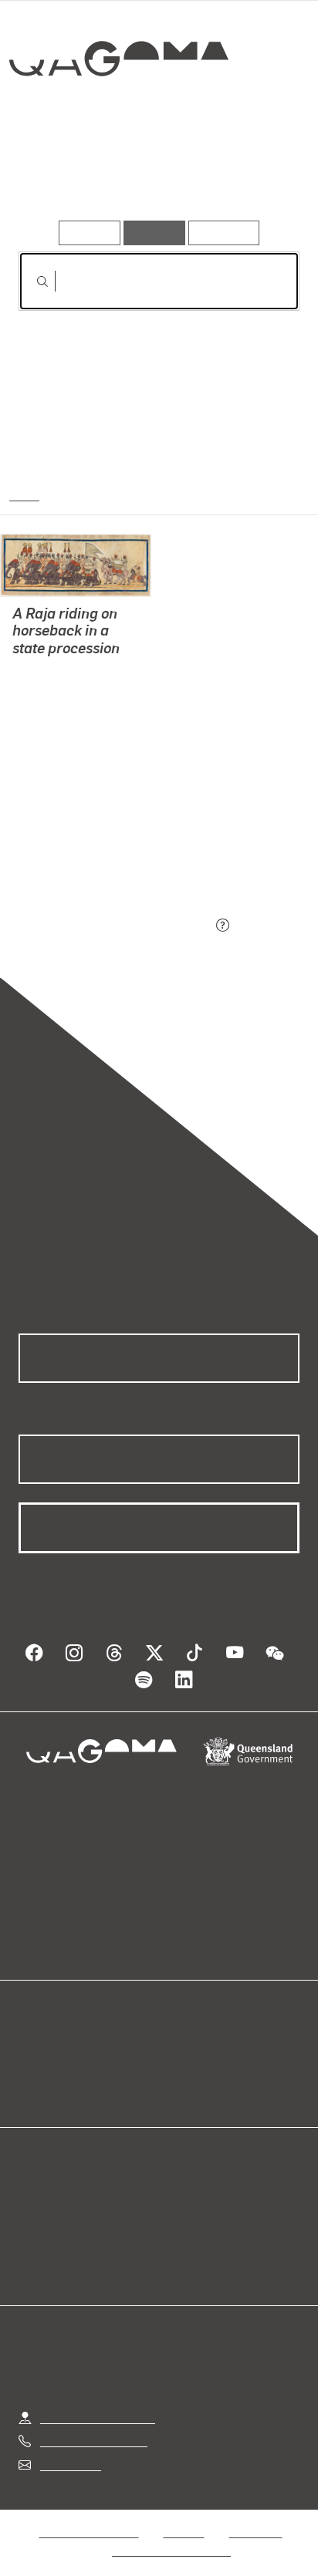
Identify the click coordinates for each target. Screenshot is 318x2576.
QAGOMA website (67, 2068)
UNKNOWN (43, 688)
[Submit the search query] (30, 282)
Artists (154, 176)
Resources (224, 233)
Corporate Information (171, 2532)
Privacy (184, 2513)
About (181, 2068)
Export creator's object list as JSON (115, 926)
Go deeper (252, 176)
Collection (118, 115)
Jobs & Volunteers (89, 2513)
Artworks (61, 176)
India (23, 494)
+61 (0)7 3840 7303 (93, 2422)
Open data (46, 2050)
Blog (178, 2050)
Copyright (255, 2513)
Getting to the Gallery (98, 2399)
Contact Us (69, 2446)
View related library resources (100, 840)
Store (33, 2087)
